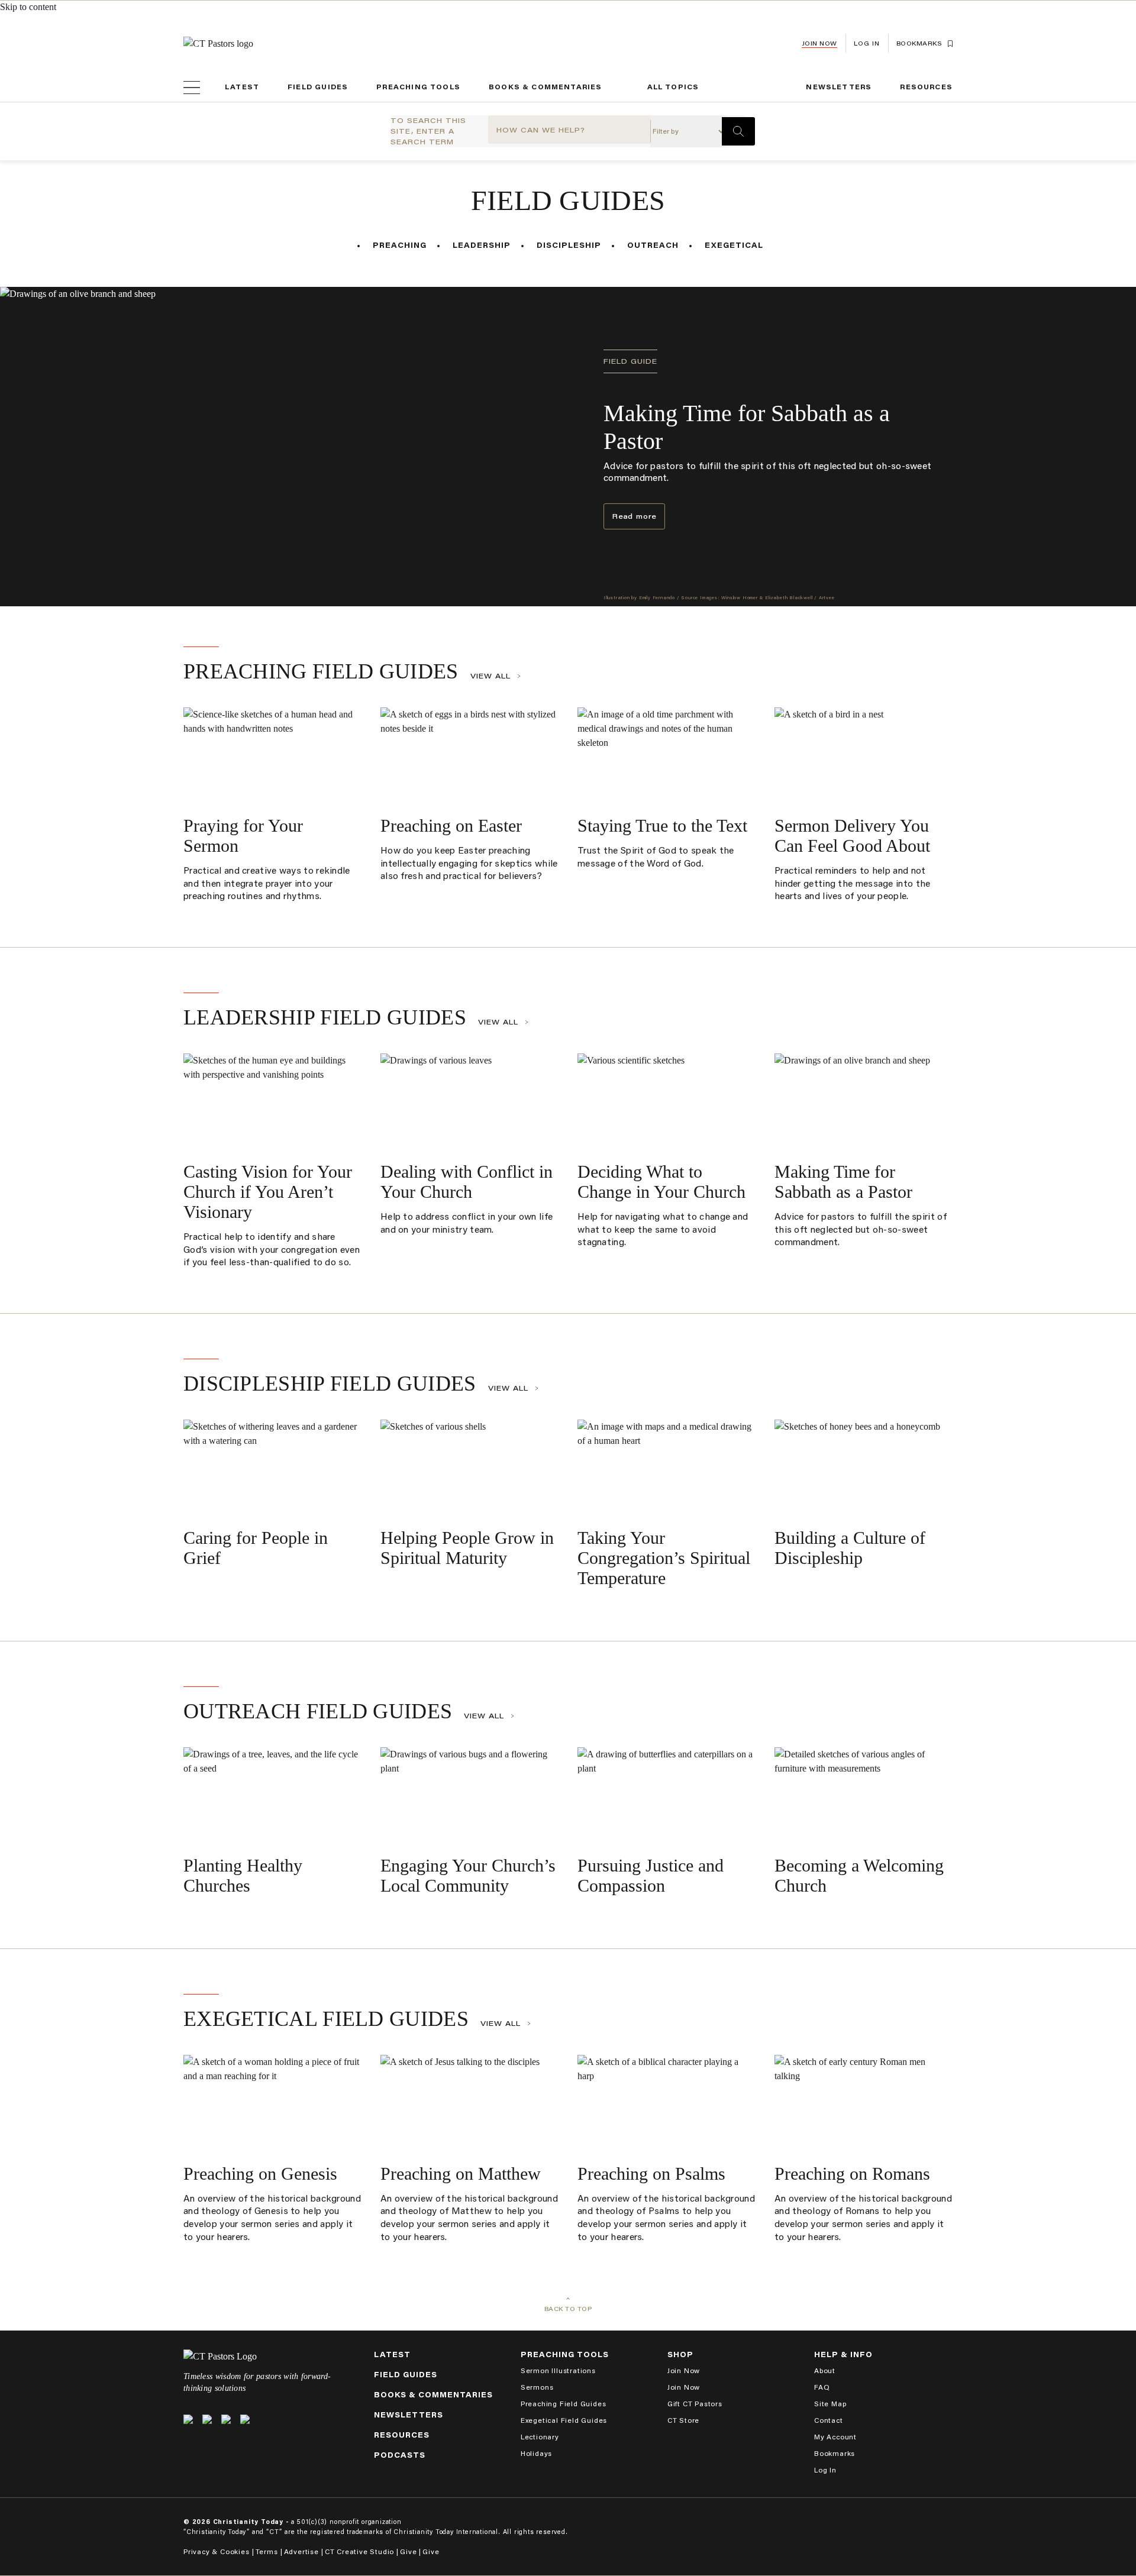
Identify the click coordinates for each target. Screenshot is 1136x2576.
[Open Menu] (192, 88)
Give (408, 2551)
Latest (242, 87)
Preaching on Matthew (461, 2173)
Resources (926, 87)
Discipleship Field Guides (330, 1384)
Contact (829, 2420)
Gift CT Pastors (695, 2404)
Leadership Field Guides (325, 1017)
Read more (634, 517)
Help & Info (843, 2354)
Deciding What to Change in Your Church (661, 1182)
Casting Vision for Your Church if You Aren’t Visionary (268, 1192)
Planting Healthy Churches (243, 1875)
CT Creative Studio (359, 2551)
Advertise (301, 2551)
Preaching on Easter (451, 825)
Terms (267, 2551)
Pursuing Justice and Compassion (651, 1875)
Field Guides (318, 87)
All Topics (673, 87)
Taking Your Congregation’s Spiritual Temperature (664, 1558)
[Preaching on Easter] (469, 757)
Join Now (819, 43)
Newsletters (839, 87)
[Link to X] (188, 2419)
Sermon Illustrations (558, 2370)
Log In (825, 2470)
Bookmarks (835, 2453)
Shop (680, 2354)
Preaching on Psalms (651, 2173)
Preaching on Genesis (260, 2173)
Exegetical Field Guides (326, 2019)
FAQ (822, 2387)
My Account (835, 2437)
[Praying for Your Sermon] (272, 757)
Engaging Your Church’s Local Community (468, 1875)
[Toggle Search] (738, 131)
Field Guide (630, 361)
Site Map (830, 2404)
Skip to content (28, 7)
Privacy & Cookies (217, 2551)
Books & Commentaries (546, 87)
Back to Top (568, 2309)
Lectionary (540, 2437)
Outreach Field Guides (318, 1711)
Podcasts (400, 2455)
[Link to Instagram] (226, 2419)
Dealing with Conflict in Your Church (467, 1182)
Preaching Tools (418, 87)
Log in (867, 43)
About (825, 2370)
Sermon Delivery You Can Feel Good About (852, 835)
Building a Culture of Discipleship (850, 1548)
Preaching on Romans (852, 2173)
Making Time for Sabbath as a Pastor (843, 1182)
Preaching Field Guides (321, 671)
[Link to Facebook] (207, 2419)
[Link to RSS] (245, 2419)
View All (490, 676)
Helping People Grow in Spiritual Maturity (467, 1548)
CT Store (683, 2420)
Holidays (536, 2453)
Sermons (537, 2387)
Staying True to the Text (662, 825)
